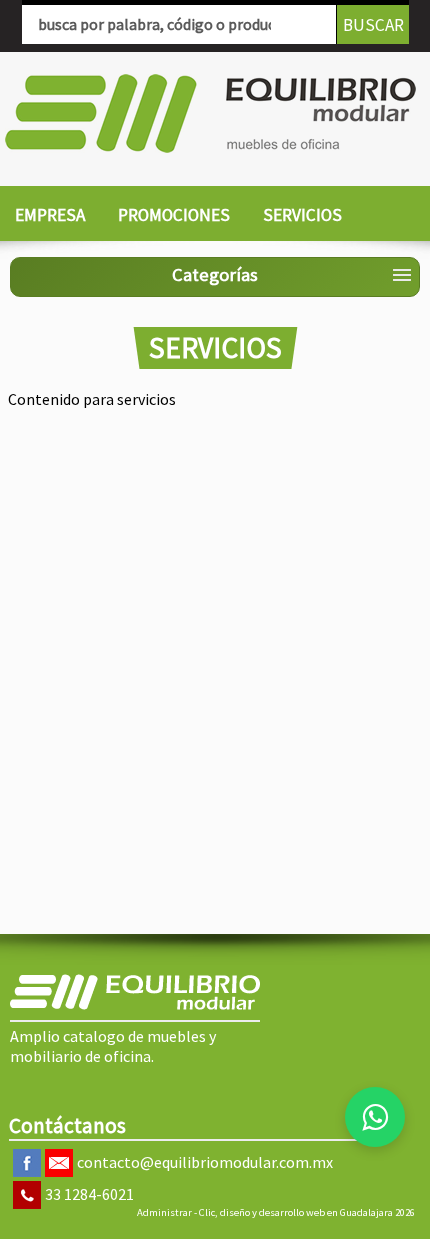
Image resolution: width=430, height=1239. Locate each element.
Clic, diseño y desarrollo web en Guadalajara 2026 (307, 1212)
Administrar (164, 1212)
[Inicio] (210, 113)
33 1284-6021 (89, 1194)
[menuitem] (50, 216)
